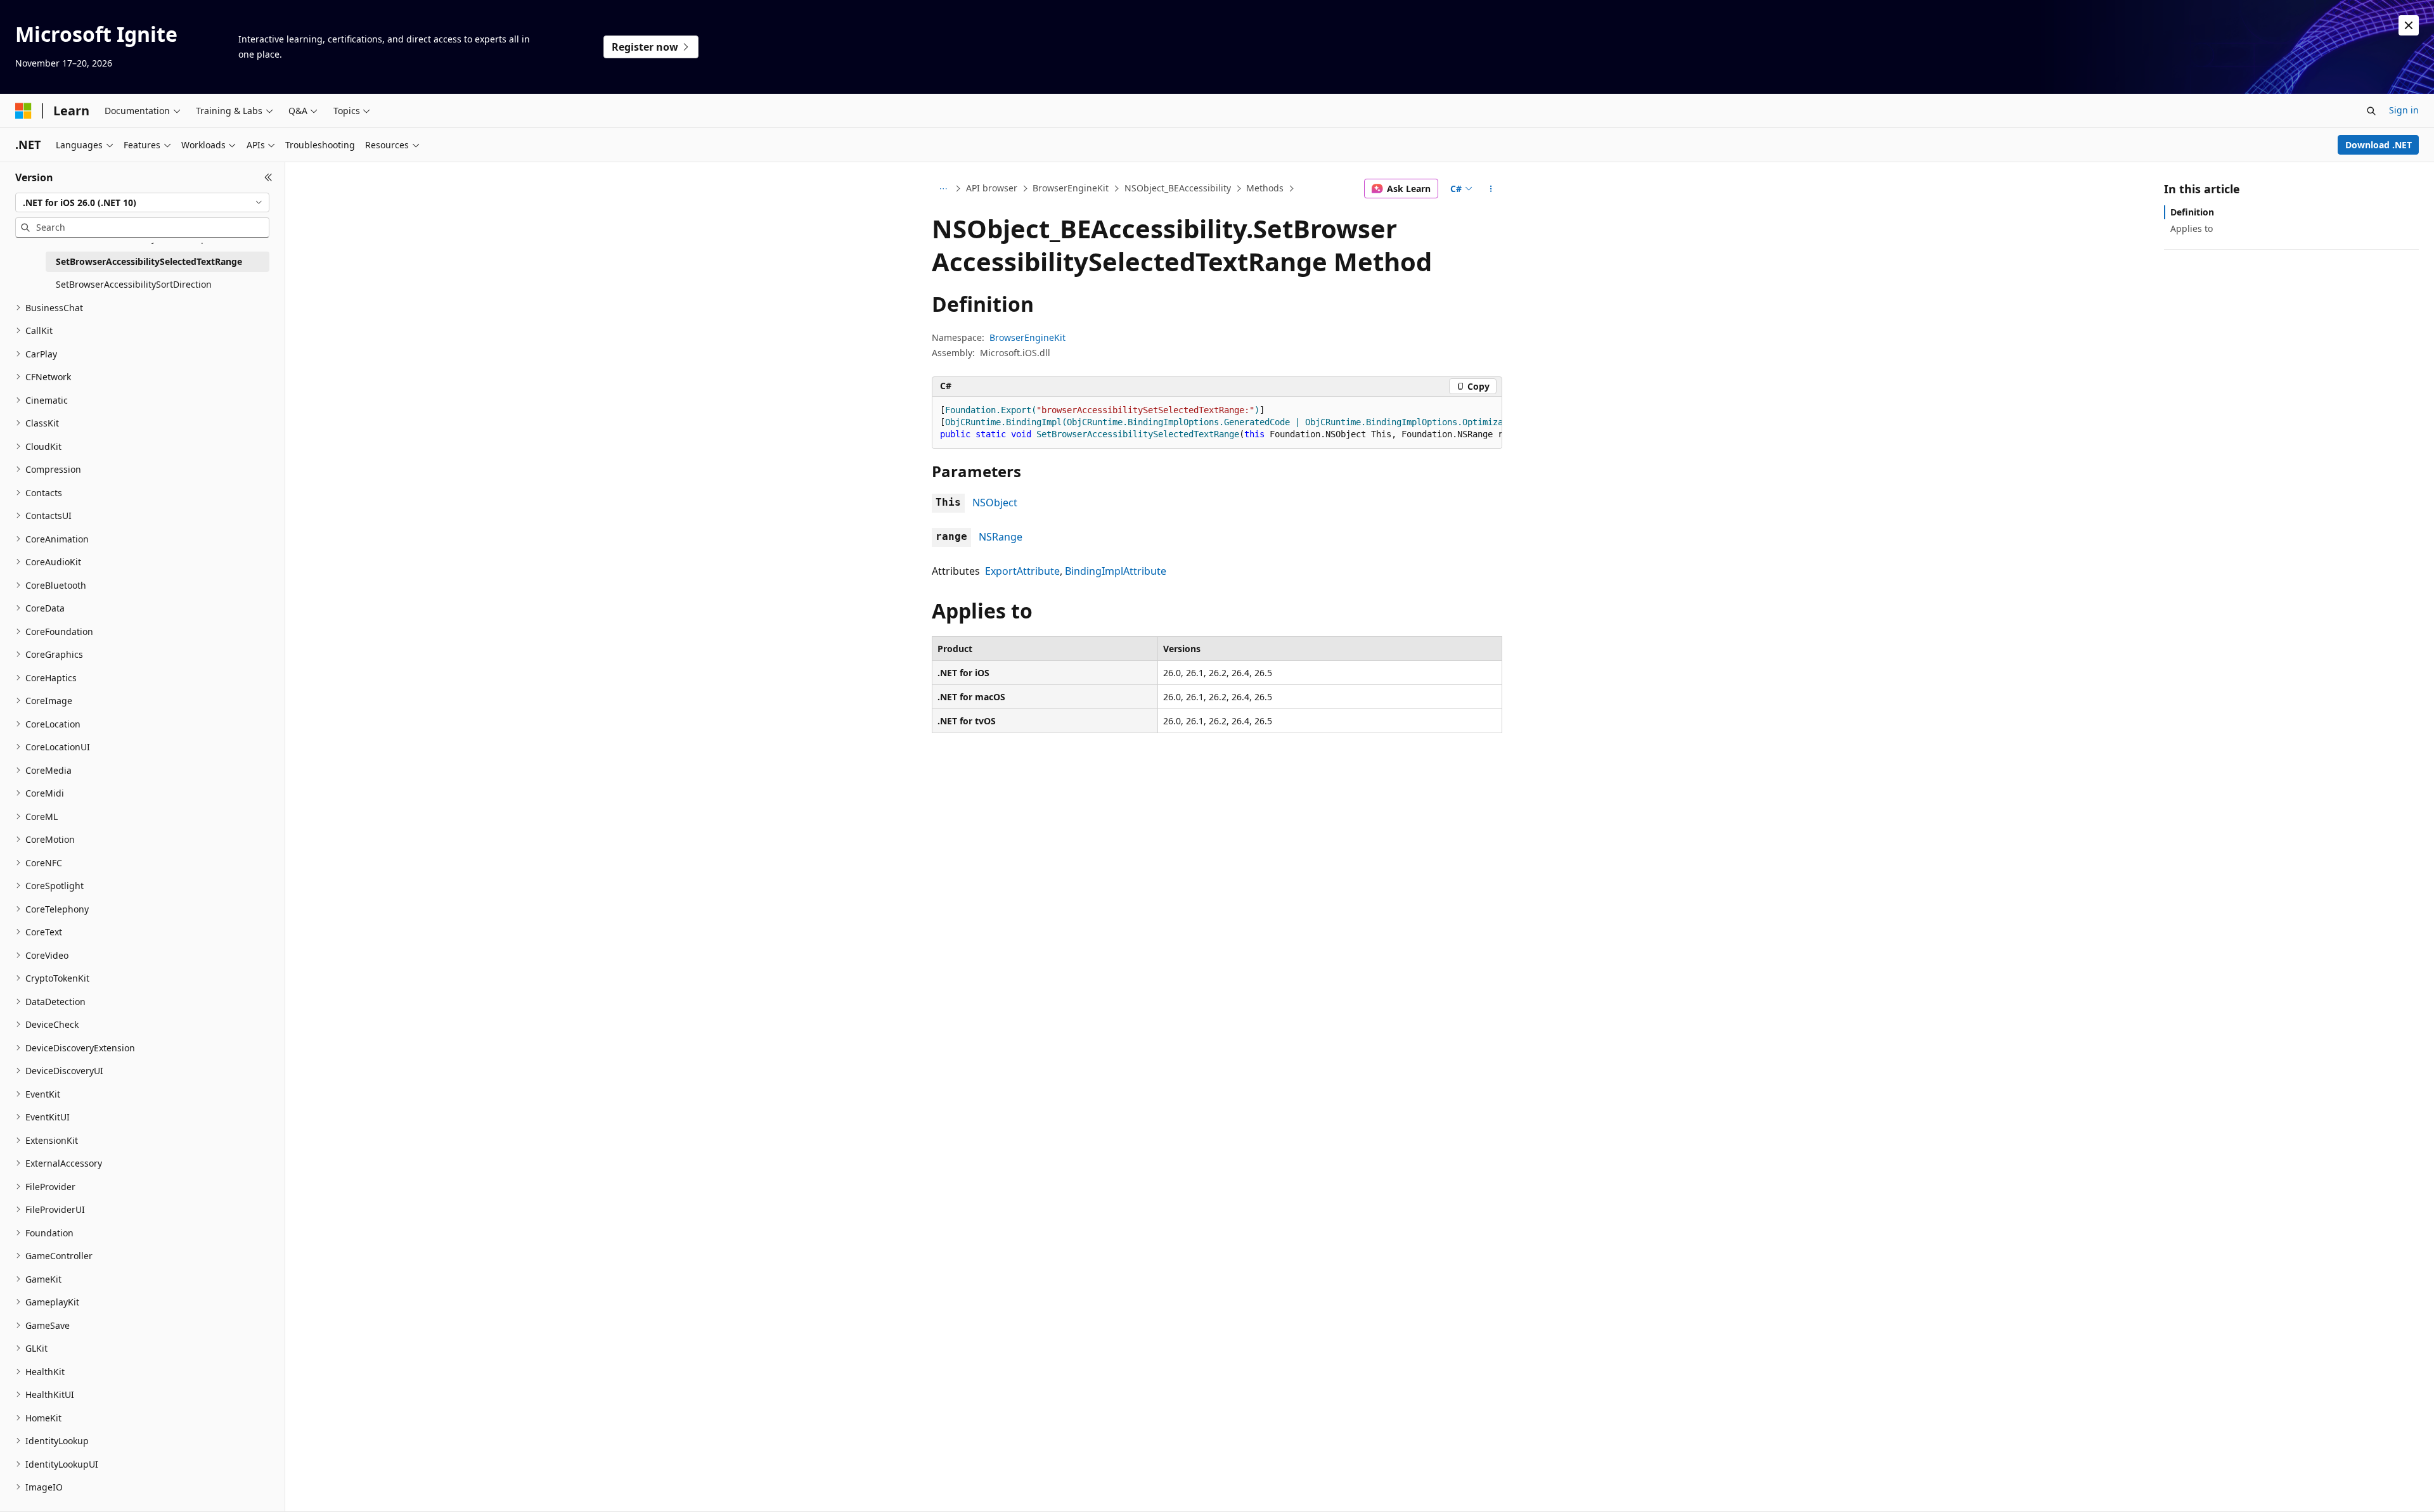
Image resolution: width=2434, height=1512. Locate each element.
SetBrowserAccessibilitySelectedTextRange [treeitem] (149, 261)
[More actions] (1491, 189)
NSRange (1001, 537)
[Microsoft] (23, 111)
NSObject (995, 503)
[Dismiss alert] (2409, 25)
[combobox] (142, 203)
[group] (1217, 423)
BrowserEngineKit (1071, 188)
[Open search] (2371, 111)
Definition (2192, 212)
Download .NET (2379, 145)
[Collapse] (268, 177)
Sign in (2404, 110)
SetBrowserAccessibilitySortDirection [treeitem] (134, 284)
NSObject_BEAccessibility (1178, 188)
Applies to (2192, 228)
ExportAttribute (1022, 571)
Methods (1265, 188)
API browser (992, 188)
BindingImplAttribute (1116, 571)
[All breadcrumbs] (943, 189)
